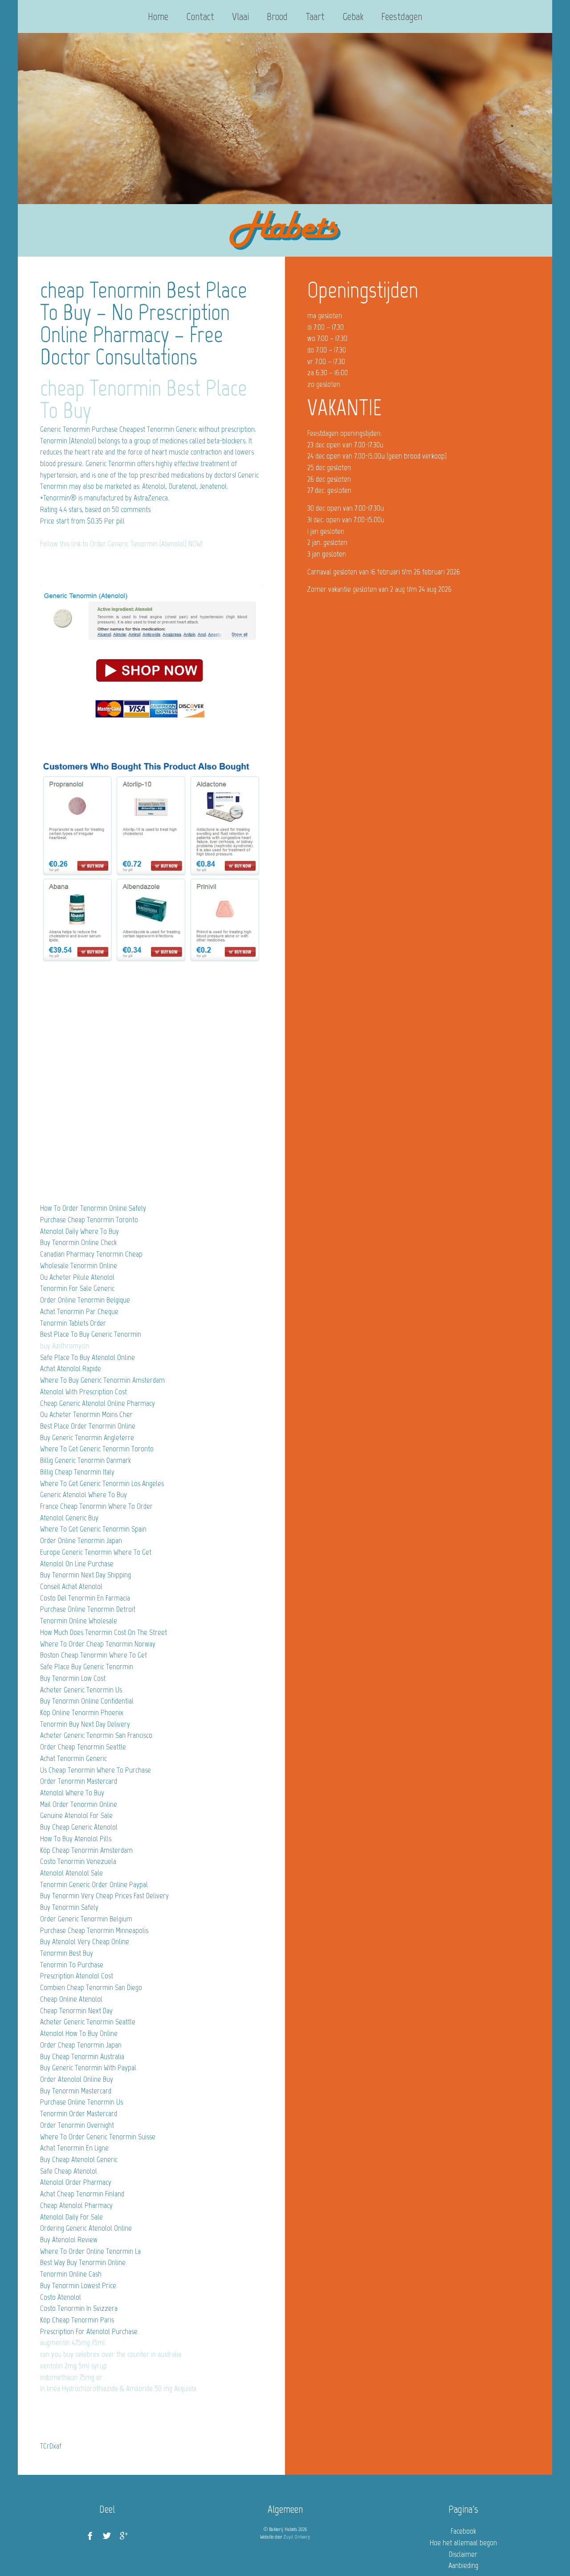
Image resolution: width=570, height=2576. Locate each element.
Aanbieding (463, 2565)
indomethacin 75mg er (71, 2377)
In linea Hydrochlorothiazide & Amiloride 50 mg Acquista (118, 2388)
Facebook (463, 2531)
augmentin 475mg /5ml (73, 2343)
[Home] (285, 230)
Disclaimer (463, 2554)
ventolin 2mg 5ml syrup (73, 2366)
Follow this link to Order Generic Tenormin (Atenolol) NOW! (121, 544)
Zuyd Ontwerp (297, 2537)
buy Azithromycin (65, 1346)
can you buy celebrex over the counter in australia (111, 2354)
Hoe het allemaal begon (463, 2543)
